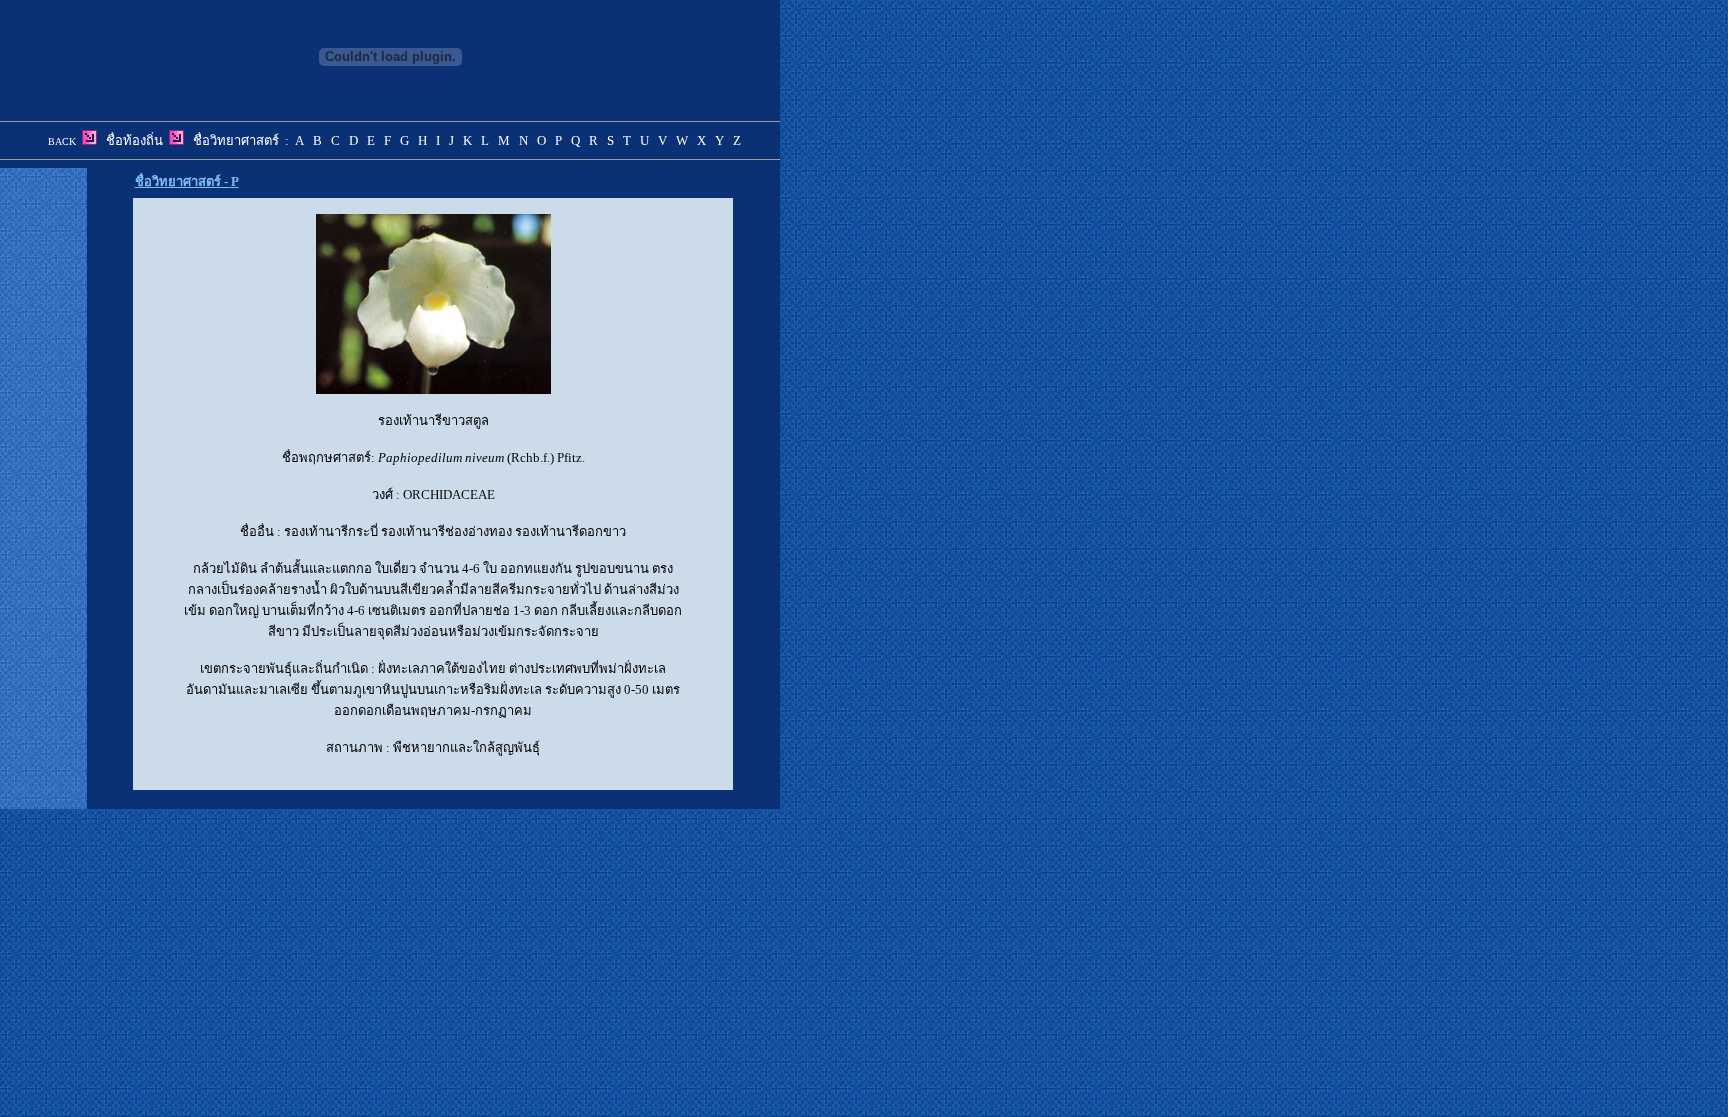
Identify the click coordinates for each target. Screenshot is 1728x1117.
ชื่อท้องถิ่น (134, 140)
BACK (62, 141)
